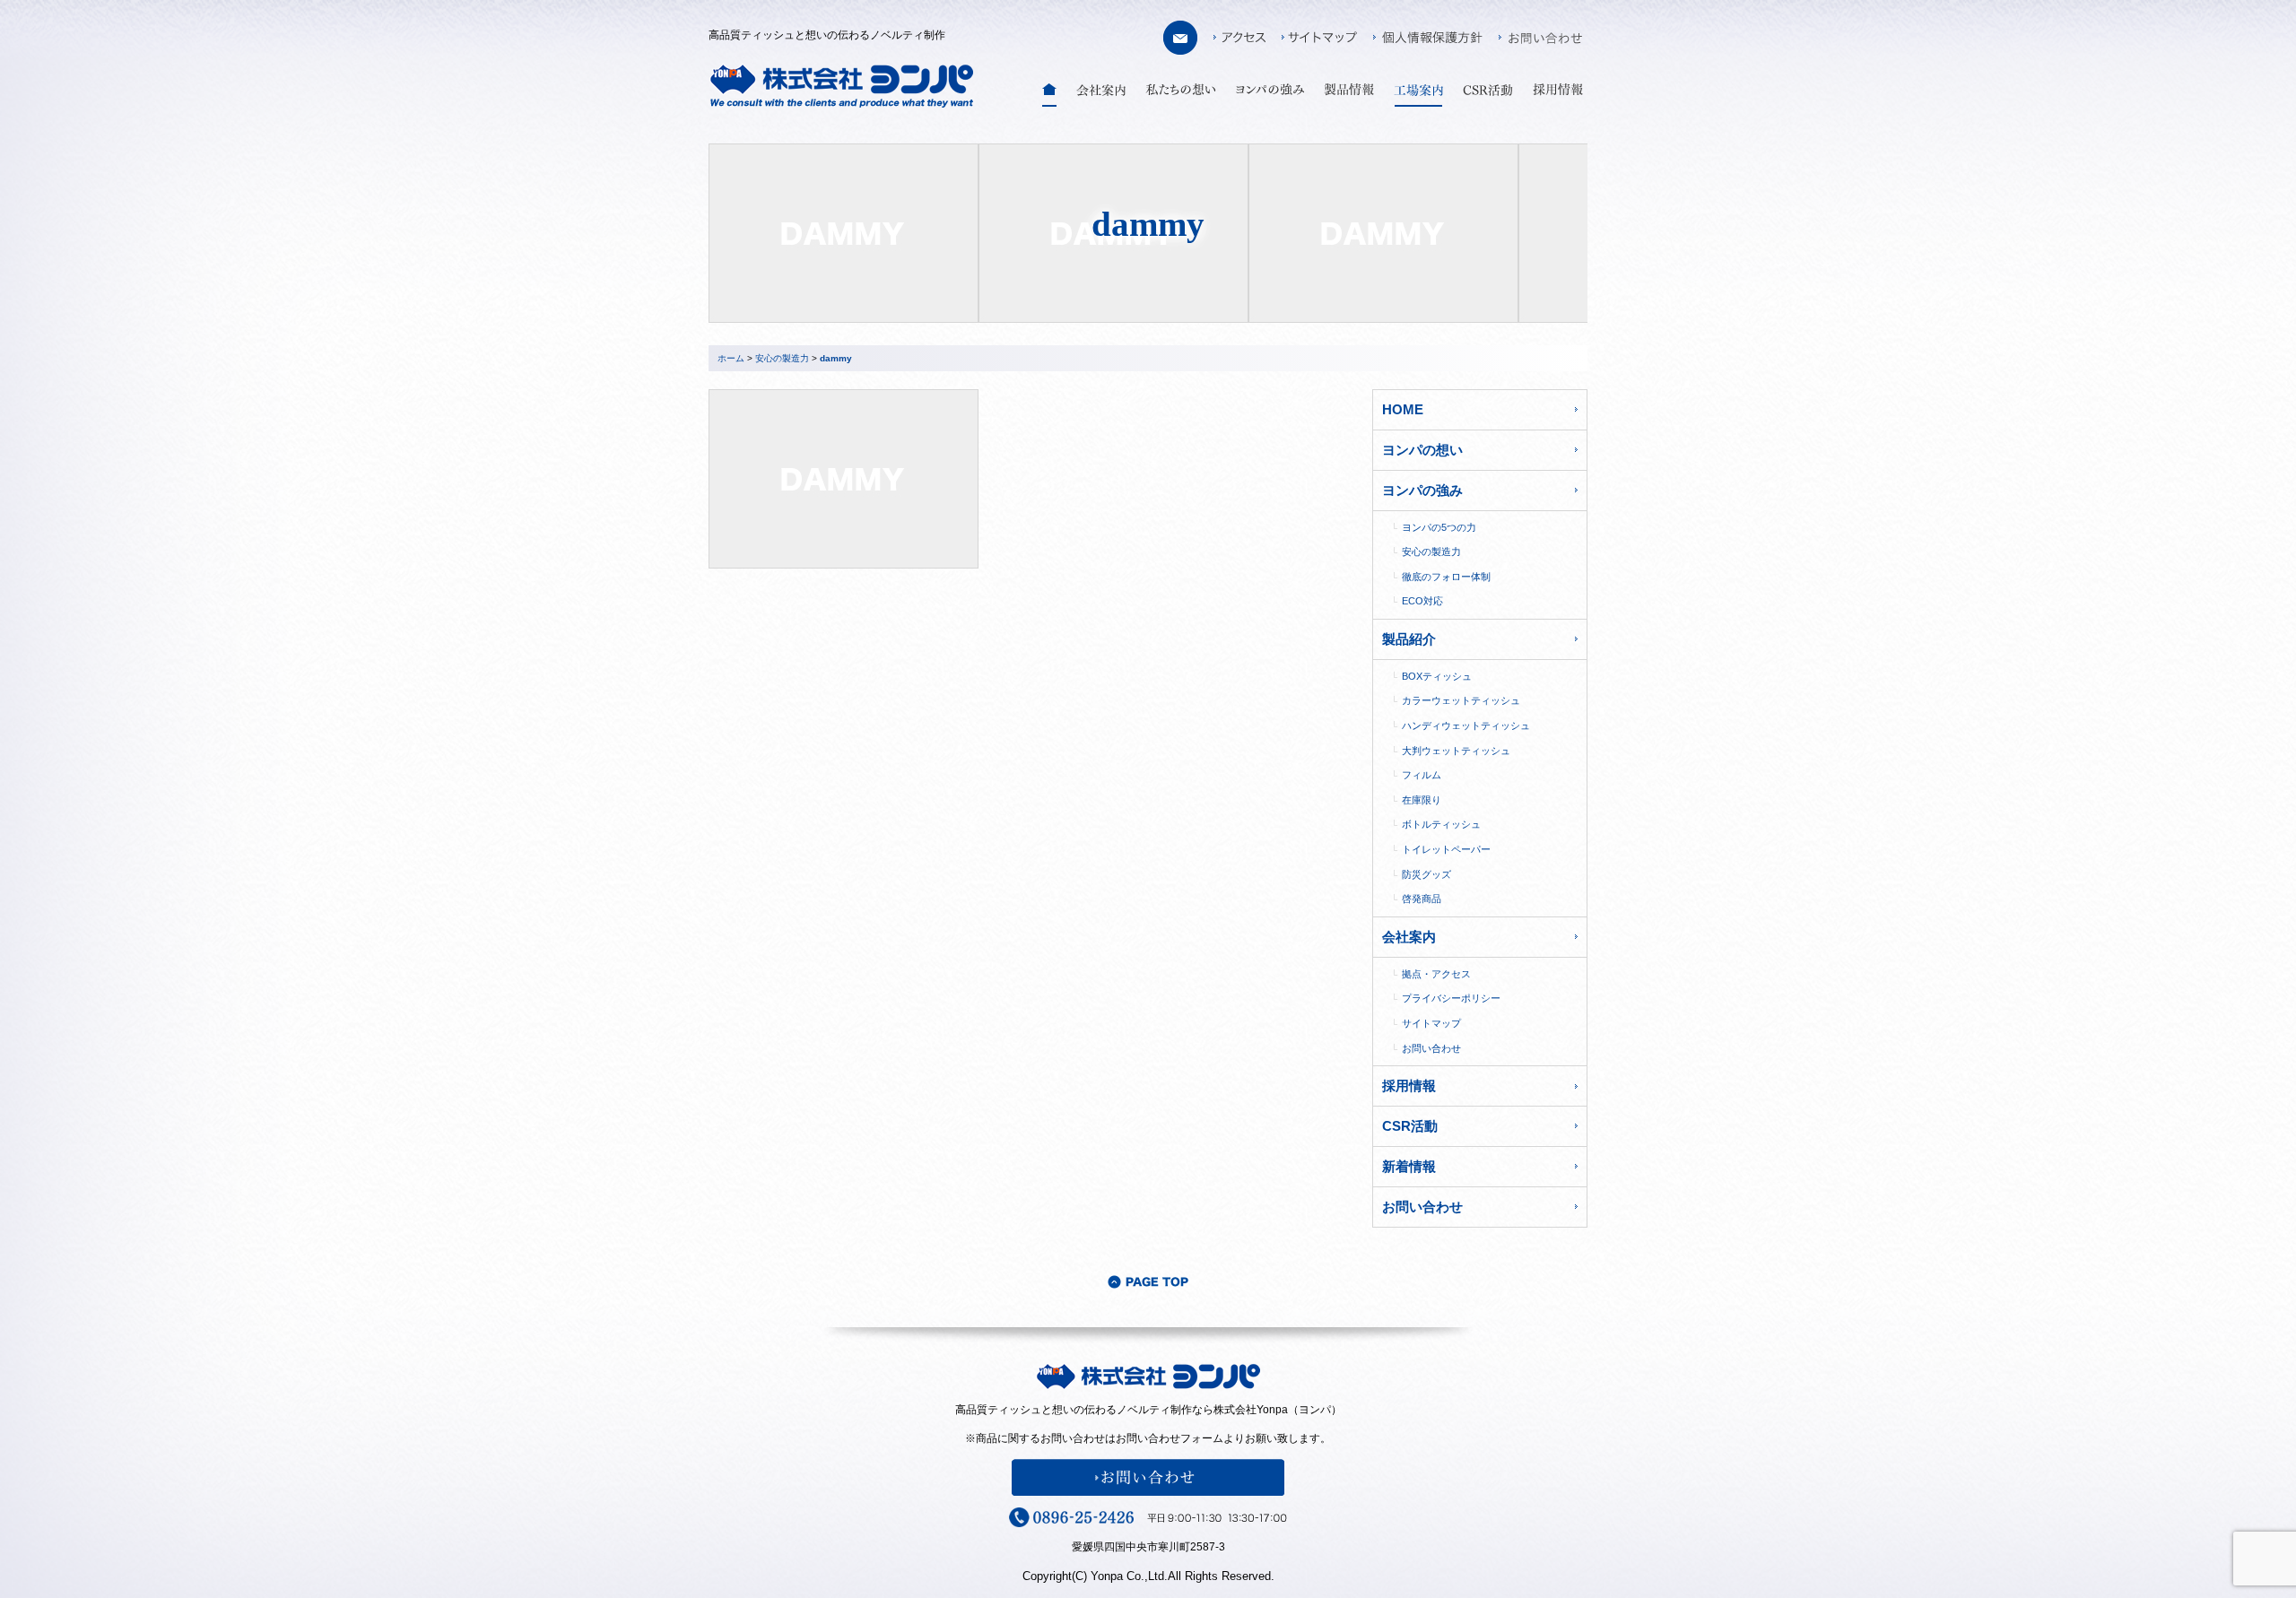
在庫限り (1422, 800)
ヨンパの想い (1422, 450)
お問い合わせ (1431, 1048)
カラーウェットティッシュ (1461, 700)
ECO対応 (1422, 601)
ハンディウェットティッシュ (1466, 725)
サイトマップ (1431, 1023)
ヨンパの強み (1422, 490)
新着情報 (1409, 1166)
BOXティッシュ (1437, 676)
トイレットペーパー (1446, 849)
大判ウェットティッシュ (1456, 751)
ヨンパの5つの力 (1439, 527)
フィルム (1422, 775)
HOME (1403, 409)
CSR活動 (1410, 1126)
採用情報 (1409, 1086)
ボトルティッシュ (1441, 824)
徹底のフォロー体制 (1446, 577)
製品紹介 (1409, 639)
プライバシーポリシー (1451, 998)
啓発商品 (1422, 899)
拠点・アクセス (1436, 974)
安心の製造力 (1431, 551)
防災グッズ (1426, 874)
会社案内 (1409, 937)
